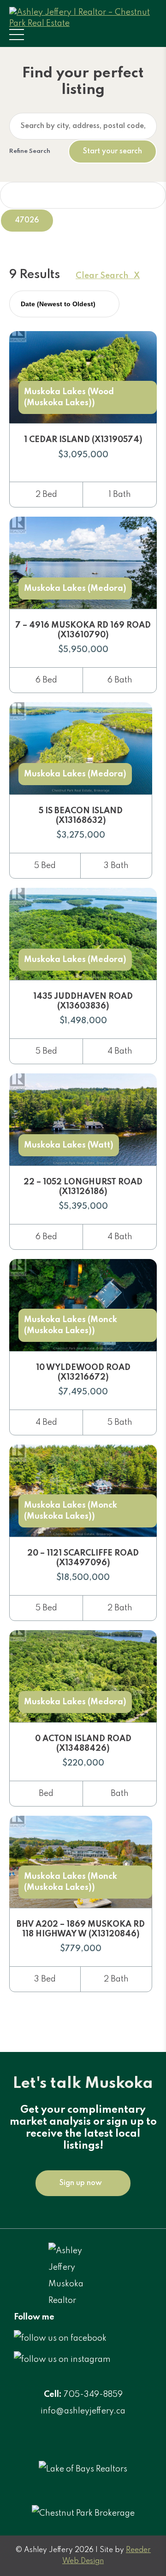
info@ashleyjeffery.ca (83, 2411)
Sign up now (81, 2183)
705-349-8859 (93, 2395)
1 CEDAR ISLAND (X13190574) (83, 440)
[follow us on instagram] (62, 2360)
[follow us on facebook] (60, 2338)
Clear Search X (108, 276)
